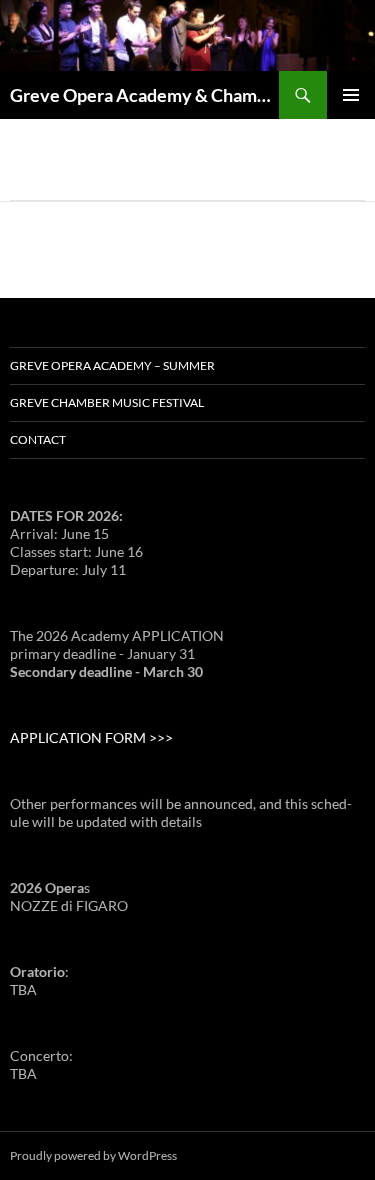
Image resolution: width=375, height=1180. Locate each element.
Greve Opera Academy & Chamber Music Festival (144, 95)
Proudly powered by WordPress (93, 1155)
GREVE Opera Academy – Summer (112, 365)
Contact (38, 439)
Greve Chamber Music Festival (107, 402)
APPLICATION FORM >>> (91, 737)
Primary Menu (351, 95)
